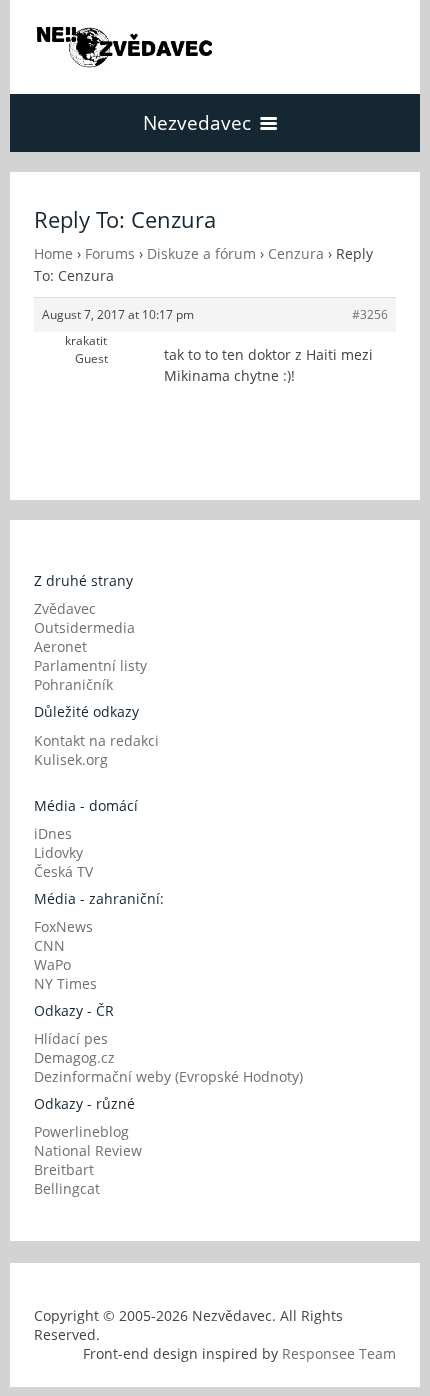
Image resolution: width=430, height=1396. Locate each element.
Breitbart (64, 1169)
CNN (49, 945)
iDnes (53, 833)
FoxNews (63, 926)
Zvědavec (65, 608)
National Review (88, 1150)
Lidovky (58, 852)
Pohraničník (73, 684)
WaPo (52, 964)
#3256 (370, 314)
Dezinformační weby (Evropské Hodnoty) (168, 1076)
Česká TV (63, 871)
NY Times (65, 983)
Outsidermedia (84, 627)
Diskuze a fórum (201, 253)
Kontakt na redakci (96, 740)
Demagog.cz (74, 1057)
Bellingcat (67, 1188)
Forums (110, 253)
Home (53, 253)
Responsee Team (339, 1353)
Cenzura (296, 253)
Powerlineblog (81, 1131)
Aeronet (60, 646)
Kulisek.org (71, 759)
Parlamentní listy (90, 665)
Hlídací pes (71, 1038)
